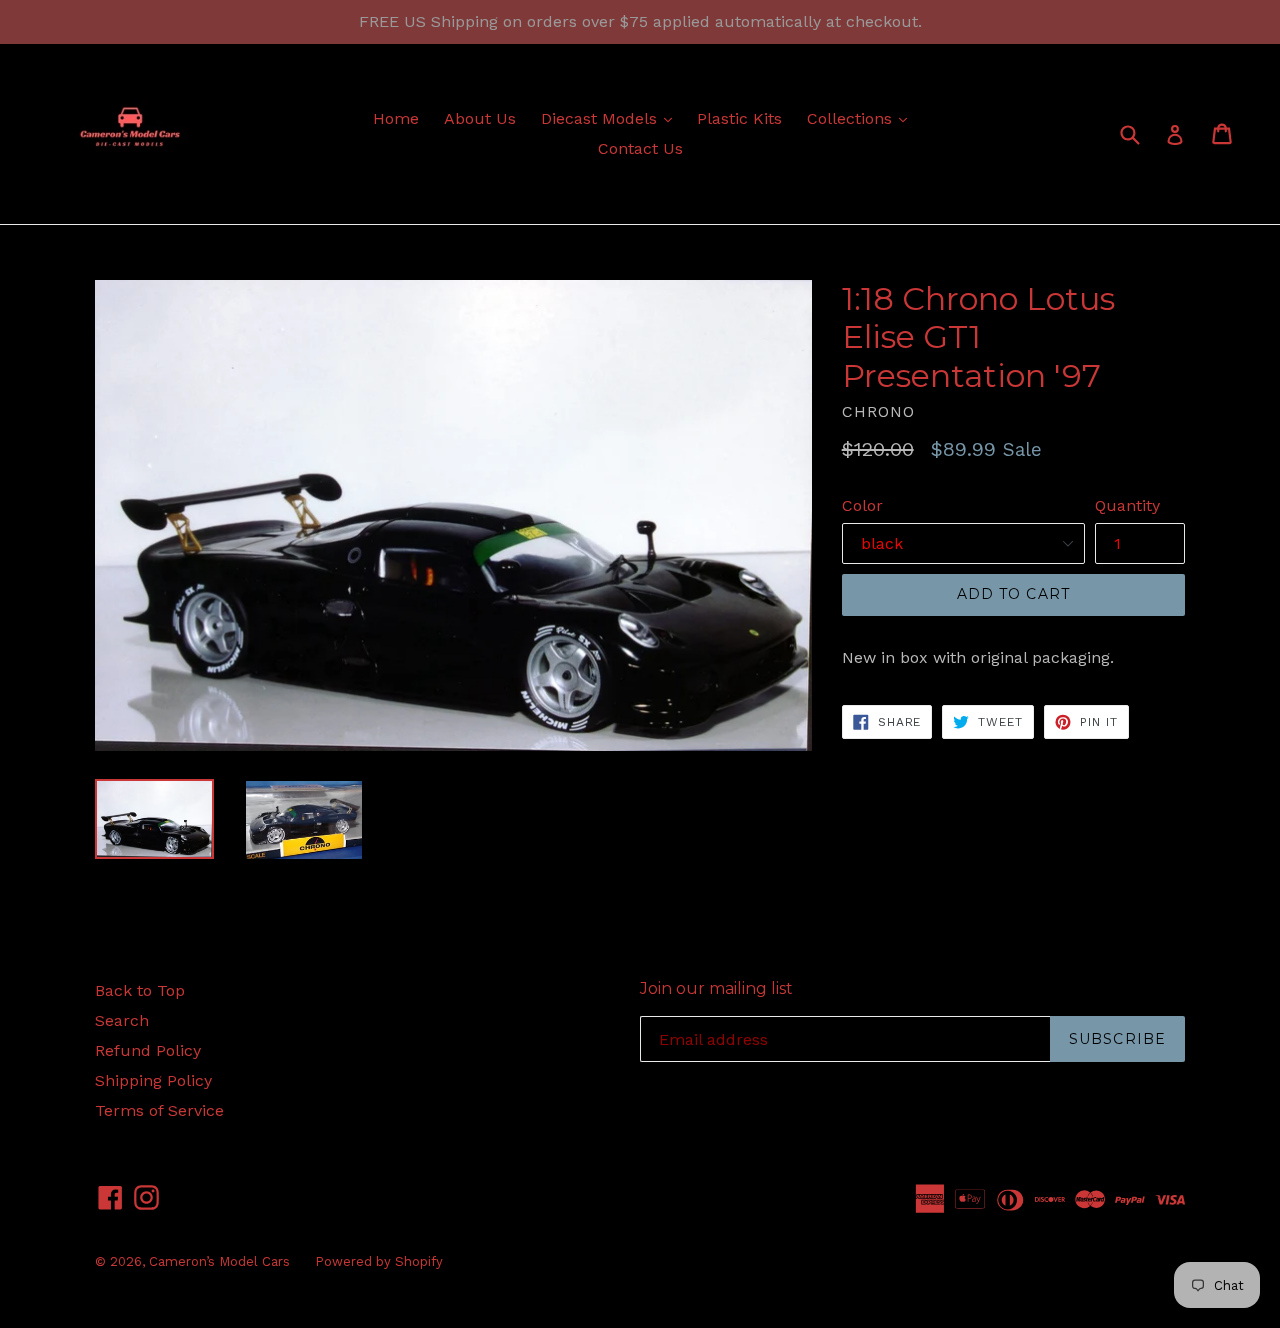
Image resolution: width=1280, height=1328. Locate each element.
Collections (862, 118)
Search (122, 1020)
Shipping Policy (153, 1080)
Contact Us (640, 148)
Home (396, 118)
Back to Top (140, 990)
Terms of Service (159, 1110)
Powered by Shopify (379, 1261)
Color (862, 505)
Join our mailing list (716, 988)
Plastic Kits (739, 118)
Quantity (1127, 505)
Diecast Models (611, 118)
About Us (480, 118)
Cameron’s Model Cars (219, 1261)
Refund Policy (148, 1050)
